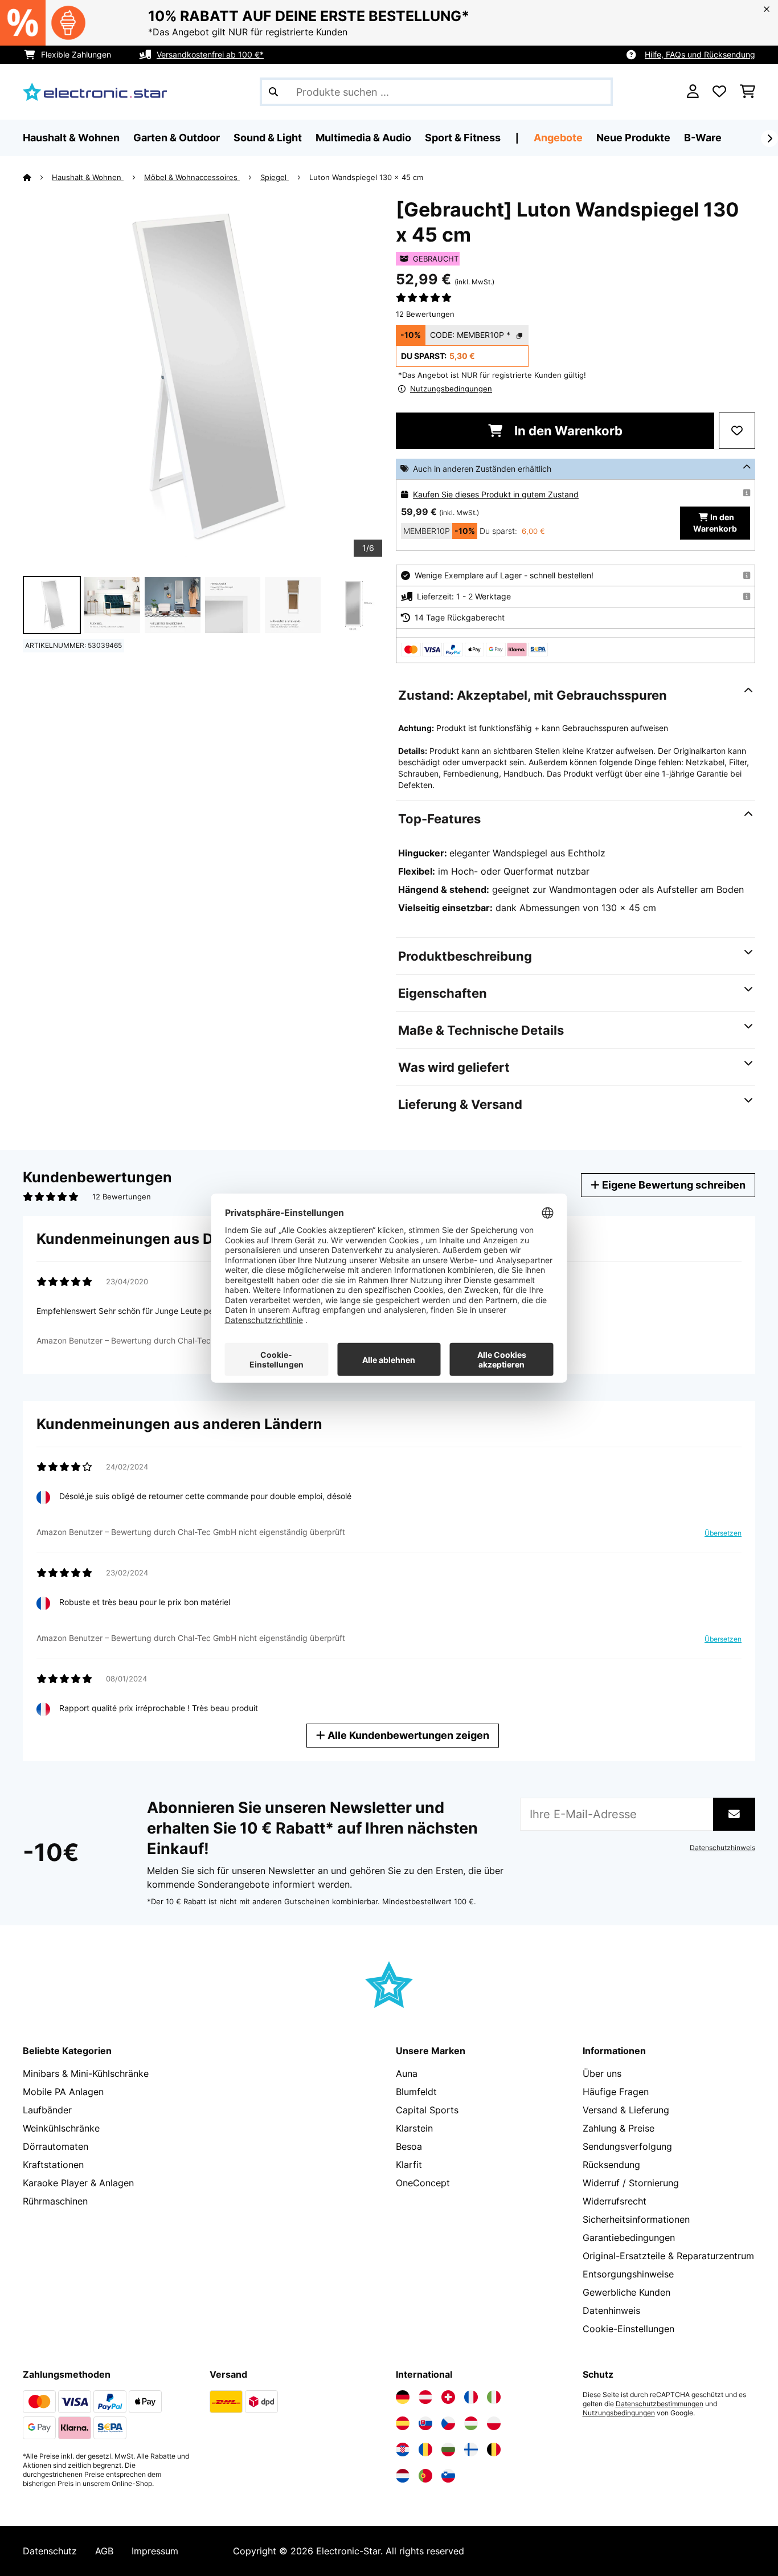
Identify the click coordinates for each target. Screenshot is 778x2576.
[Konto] (693, 92)
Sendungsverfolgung (627, 2146)
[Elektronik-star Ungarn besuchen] (471, 2423)
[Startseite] (37, 177)
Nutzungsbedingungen (619, 2413)
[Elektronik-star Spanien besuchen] (403, 2423)
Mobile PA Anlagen (63, 2092)
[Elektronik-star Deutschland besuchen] (403, 2397)
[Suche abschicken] (273, 92)
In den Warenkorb (567, 431)
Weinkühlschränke (61, 2128)
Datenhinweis (611, 2310)
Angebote (558, 138)
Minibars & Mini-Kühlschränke (86, 2073)
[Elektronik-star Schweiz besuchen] (448, 2397)
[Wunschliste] (719, 92)
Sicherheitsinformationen (636, 2219)
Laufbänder (47, 2110)
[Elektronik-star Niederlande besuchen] (403, 2476)
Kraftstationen (53, 2165)
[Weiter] (769, 138)
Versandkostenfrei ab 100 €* (210, 54)
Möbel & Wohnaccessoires (192, 177)
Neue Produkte (633, 138)
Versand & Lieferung (626, 2110)
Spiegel (275, 177)
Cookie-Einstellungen (628, 2329)
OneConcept (423, 2183)
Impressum (155, 2551)
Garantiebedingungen (629, 2238)
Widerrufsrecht (615, 2201)
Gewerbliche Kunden (627, 2292)
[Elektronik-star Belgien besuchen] (494, 2450)
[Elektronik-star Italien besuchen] (494, 2397)
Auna (407, 2073)
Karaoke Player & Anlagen (78, 2183)
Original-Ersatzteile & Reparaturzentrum (668, 2256)
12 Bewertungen (425, 314)
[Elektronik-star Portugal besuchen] (425, 2476)
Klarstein (414, 2128)
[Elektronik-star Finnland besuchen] (471, 2450)
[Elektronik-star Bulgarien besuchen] (448, 2450)
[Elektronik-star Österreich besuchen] (425, 2397)
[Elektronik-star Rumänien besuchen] (425, 2450)
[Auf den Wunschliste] (737, 431)
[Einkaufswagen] (748, 92)
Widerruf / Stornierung (631, 2183)
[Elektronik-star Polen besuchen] (494, 2423)
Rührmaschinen (55, 2201)
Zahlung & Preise (619, 2128)
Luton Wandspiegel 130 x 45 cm (366, 177)
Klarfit (409, 2165)
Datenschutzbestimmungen (660, 2404)
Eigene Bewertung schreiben (673, 1185)
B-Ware (703, 138)
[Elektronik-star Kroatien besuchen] (403, 2450)
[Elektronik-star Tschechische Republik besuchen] (448, 2423)
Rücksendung (611, 2165)
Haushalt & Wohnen (88, 177)
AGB (104, 2551)
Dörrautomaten (56, 2146)
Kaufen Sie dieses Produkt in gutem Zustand (496, 494)
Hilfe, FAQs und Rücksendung (700, 54)
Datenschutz (50, 2551)
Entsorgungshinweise (628, 2274)
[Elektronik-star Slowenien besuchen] (448, 2476)
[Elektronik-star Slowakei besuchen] (425, 2423)
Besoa (409, 2146)
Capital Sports (427, 2110)
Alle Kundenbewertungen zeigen (407, 1735)
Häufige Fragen (616, 2092)
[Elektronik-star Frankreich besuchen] (471, 2397)
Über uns (602, 2073)
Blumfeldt (416, 2092)
